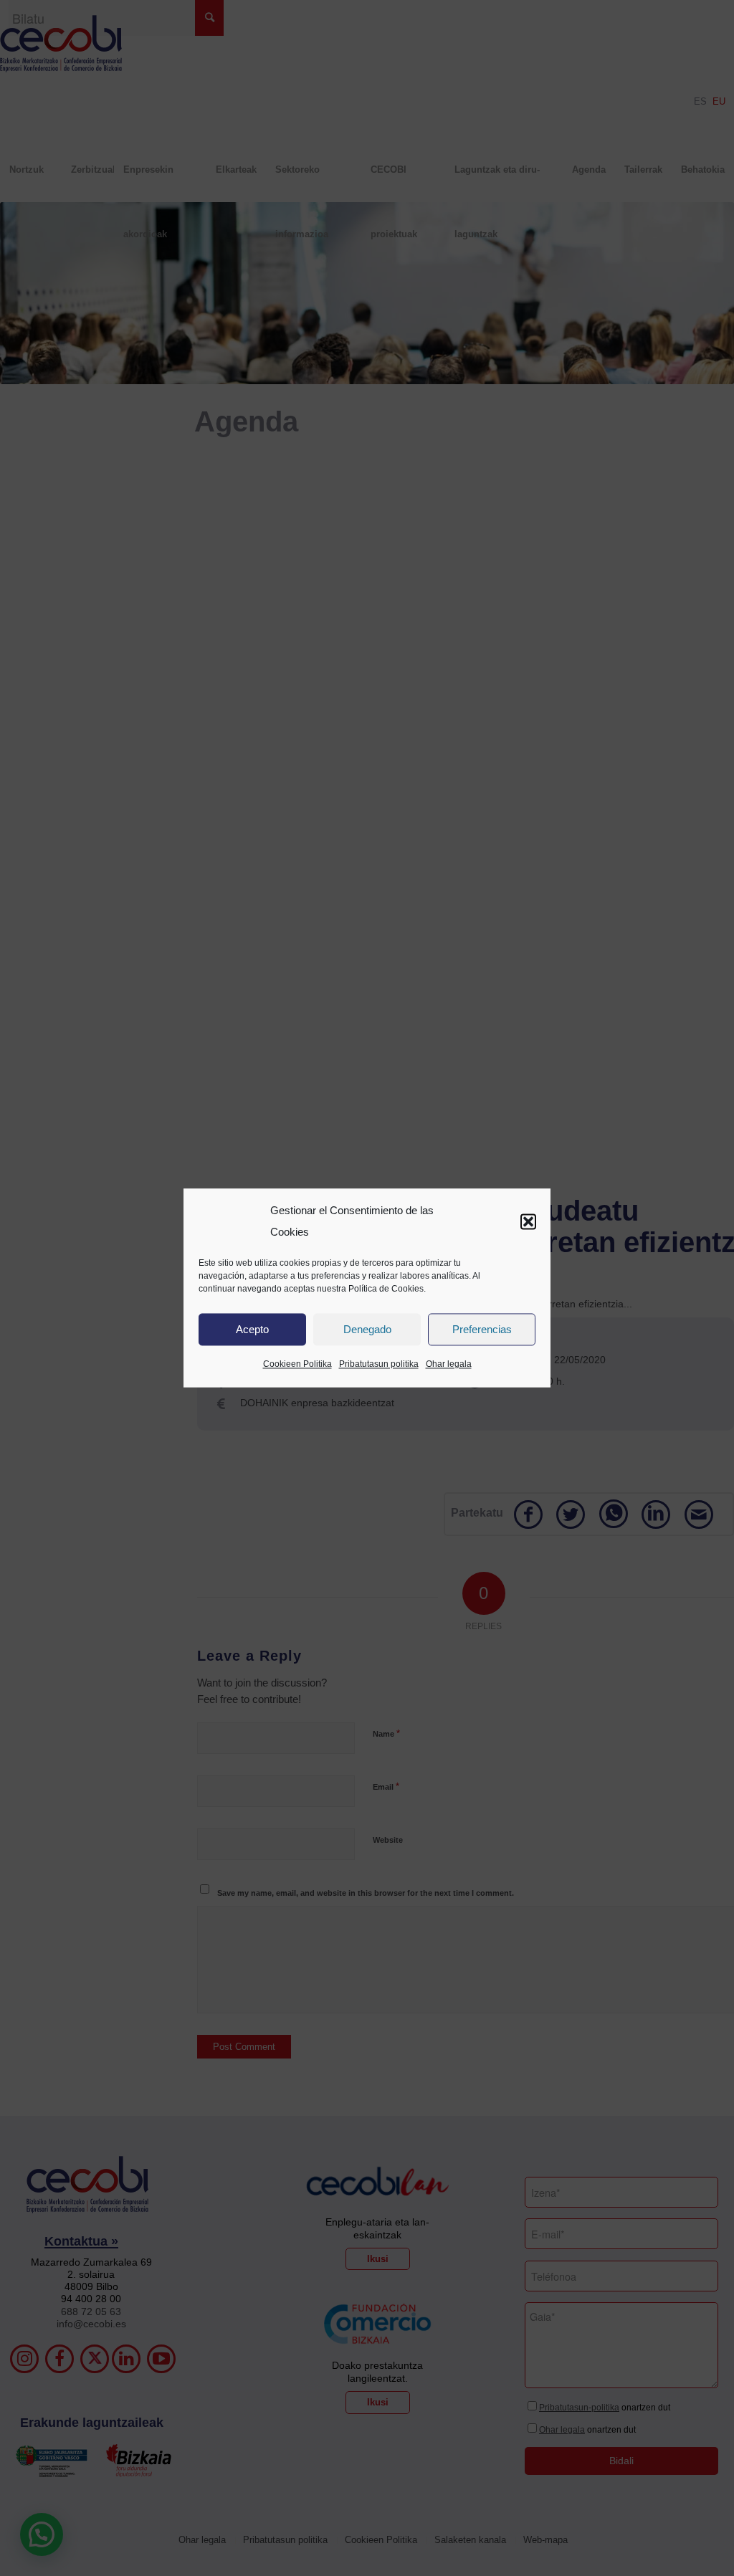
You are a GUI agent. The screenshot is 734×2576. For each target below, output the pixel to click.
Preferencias (482, 1329)
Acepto (252, 1329)
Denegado (367, 1329)
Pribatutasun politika (379, 1365)
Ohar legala (449, 1365)
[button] (528, 1221)
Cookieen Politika (297, 1365)
